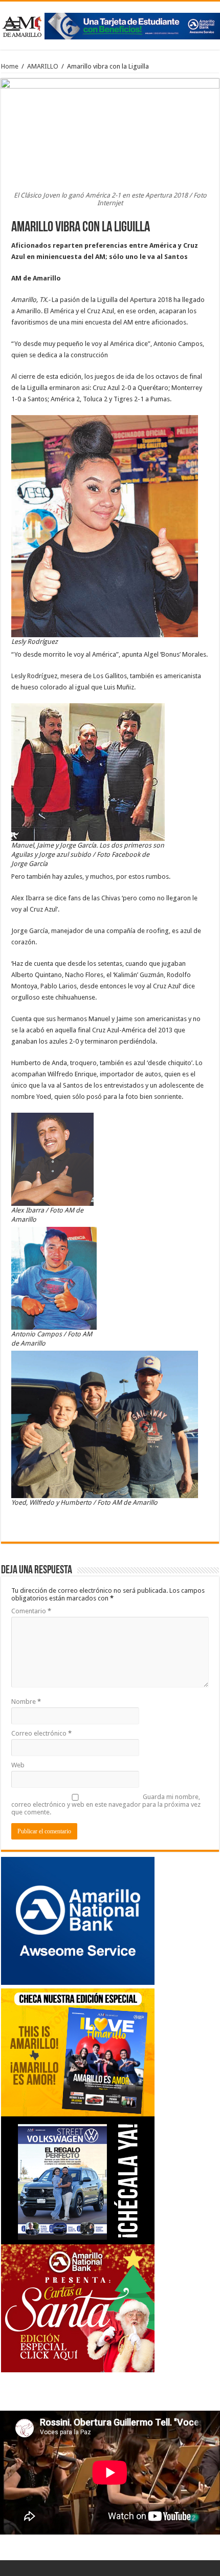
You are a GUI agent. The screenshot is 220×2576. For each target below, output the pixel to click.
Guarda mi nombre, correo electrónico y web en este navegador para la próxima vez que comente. (106, 1804)
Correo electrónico (41, 1733)
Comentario (31, 1611)
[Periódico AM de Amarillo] (110, 24)
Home (10, 66)
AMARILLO (43, 66)
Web (18, 1765)
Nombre (26, 1702)
